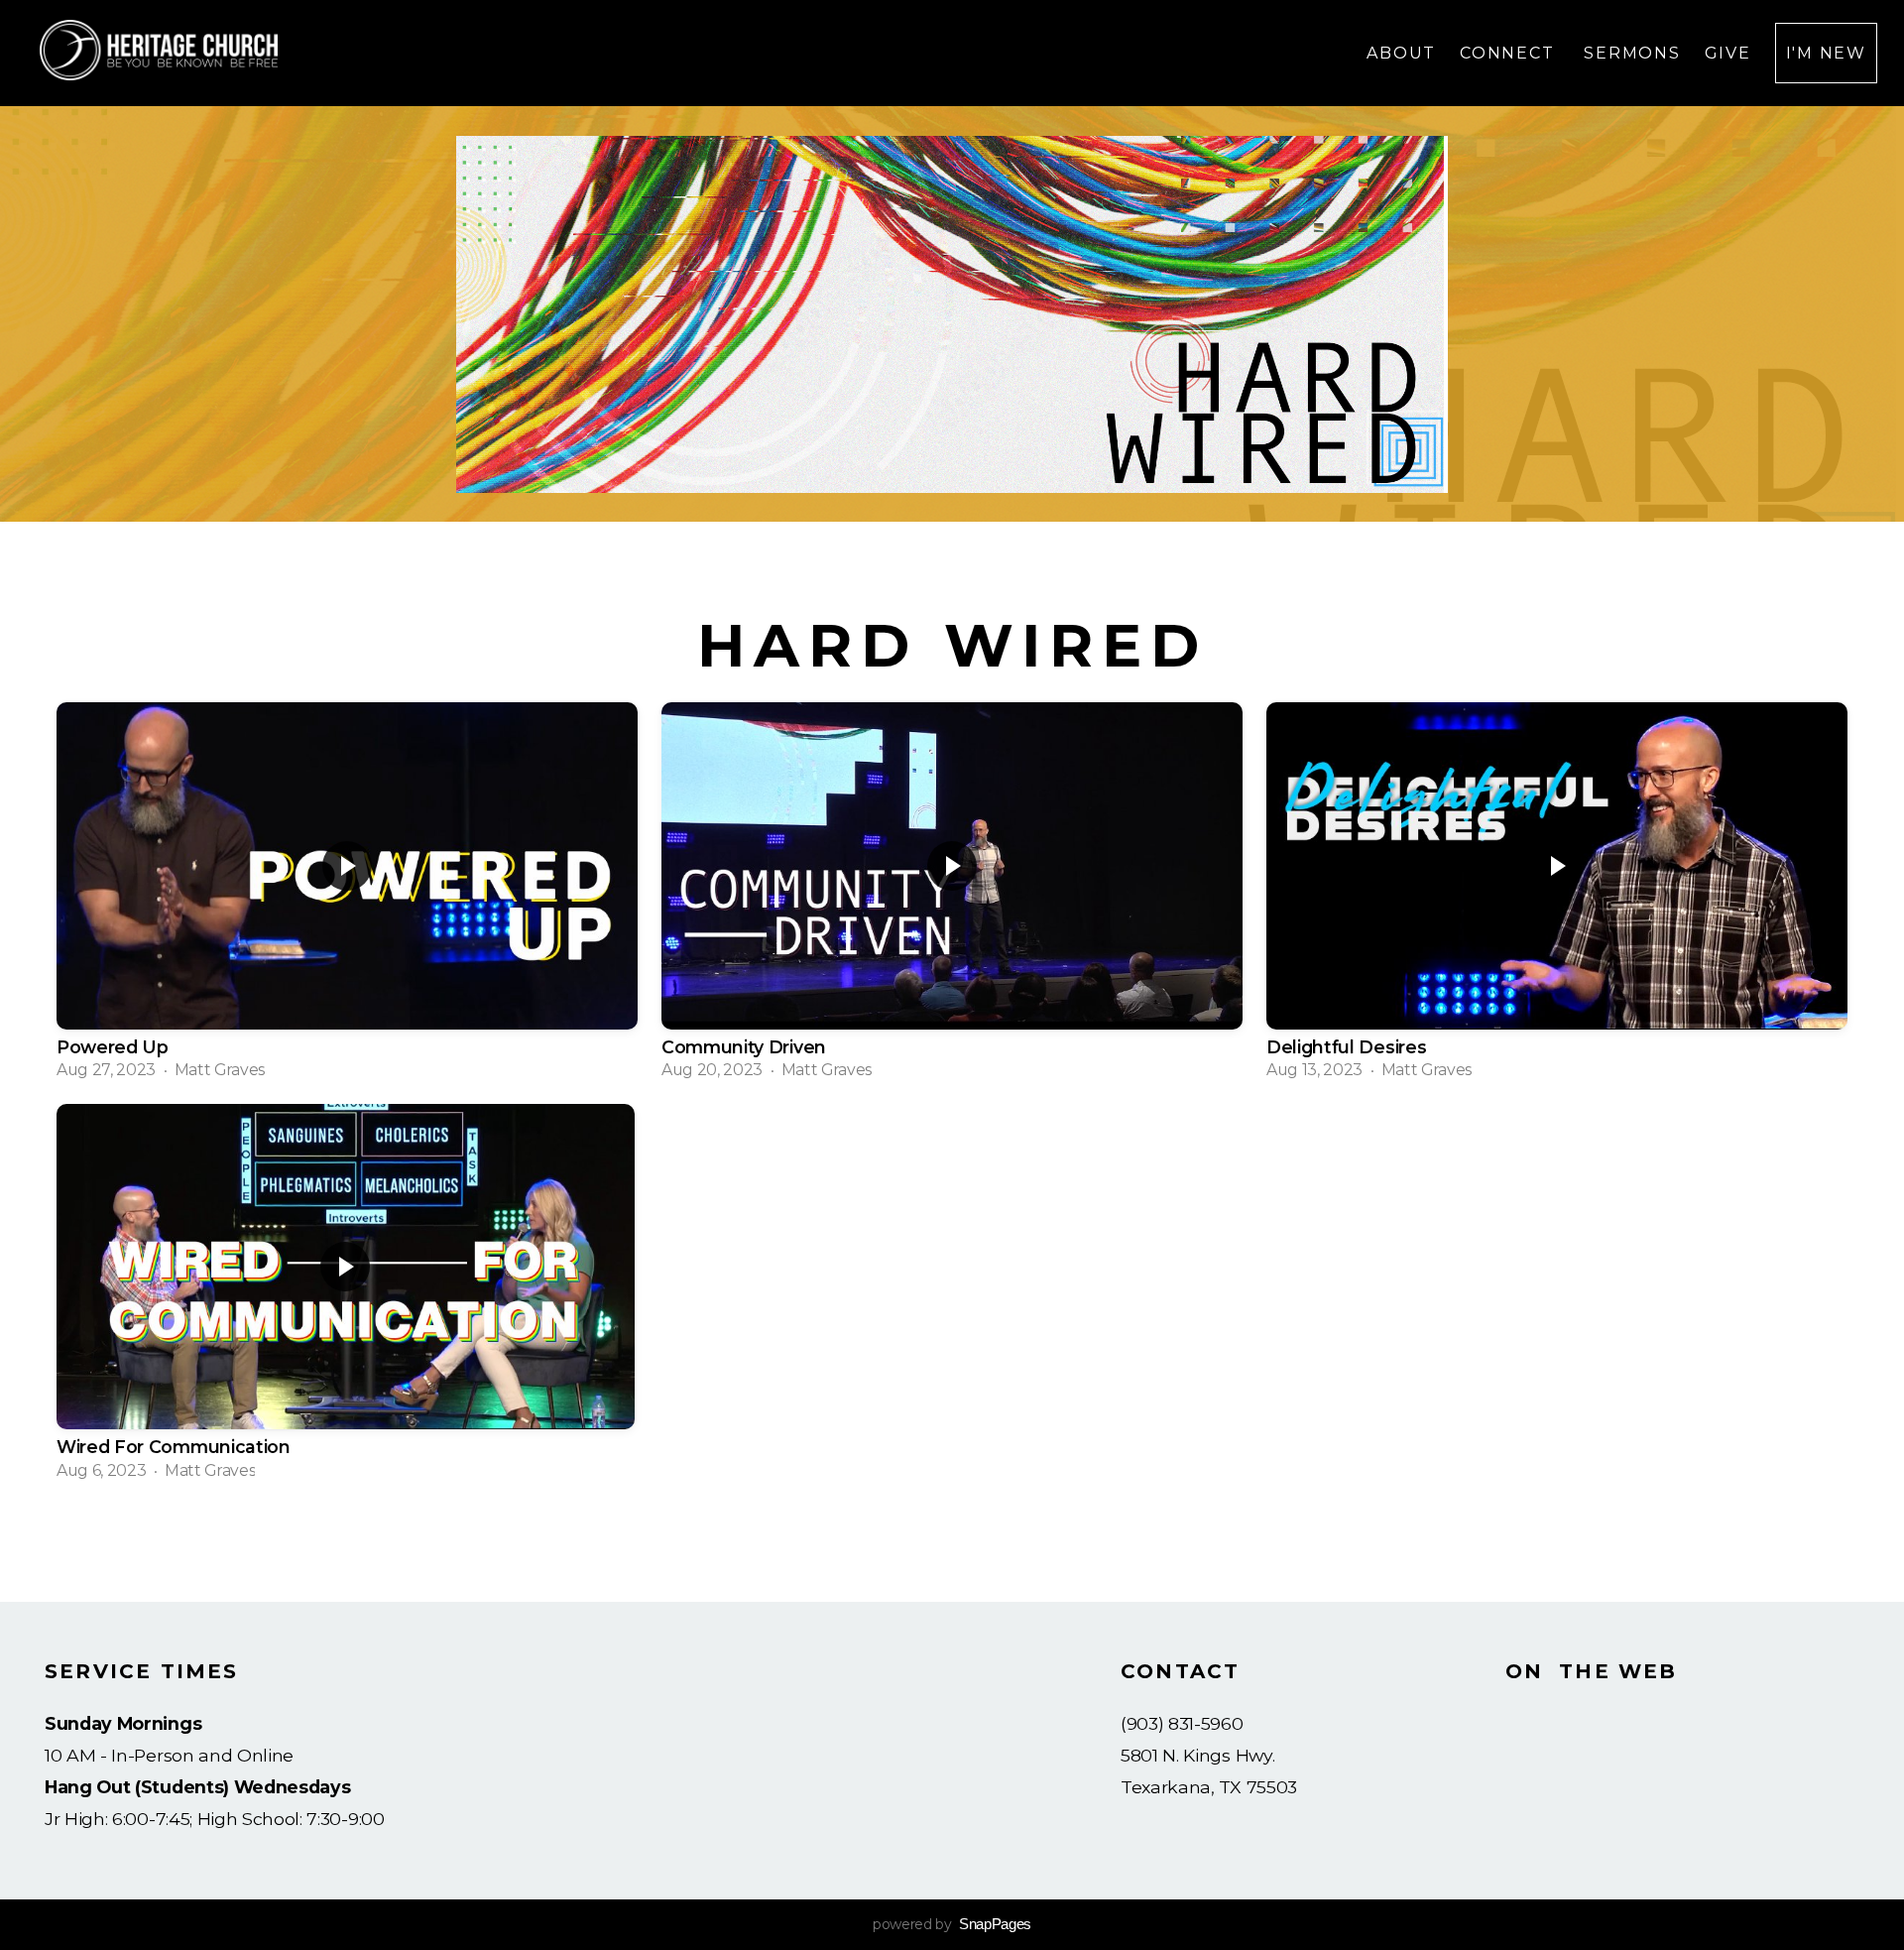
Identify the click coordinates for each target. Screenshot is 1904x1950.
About (1401, 53)
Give (1728, 53)
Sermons (1632, 53)
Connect (1510, 53)
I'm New (1826, 53)
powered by (952, 1924)
